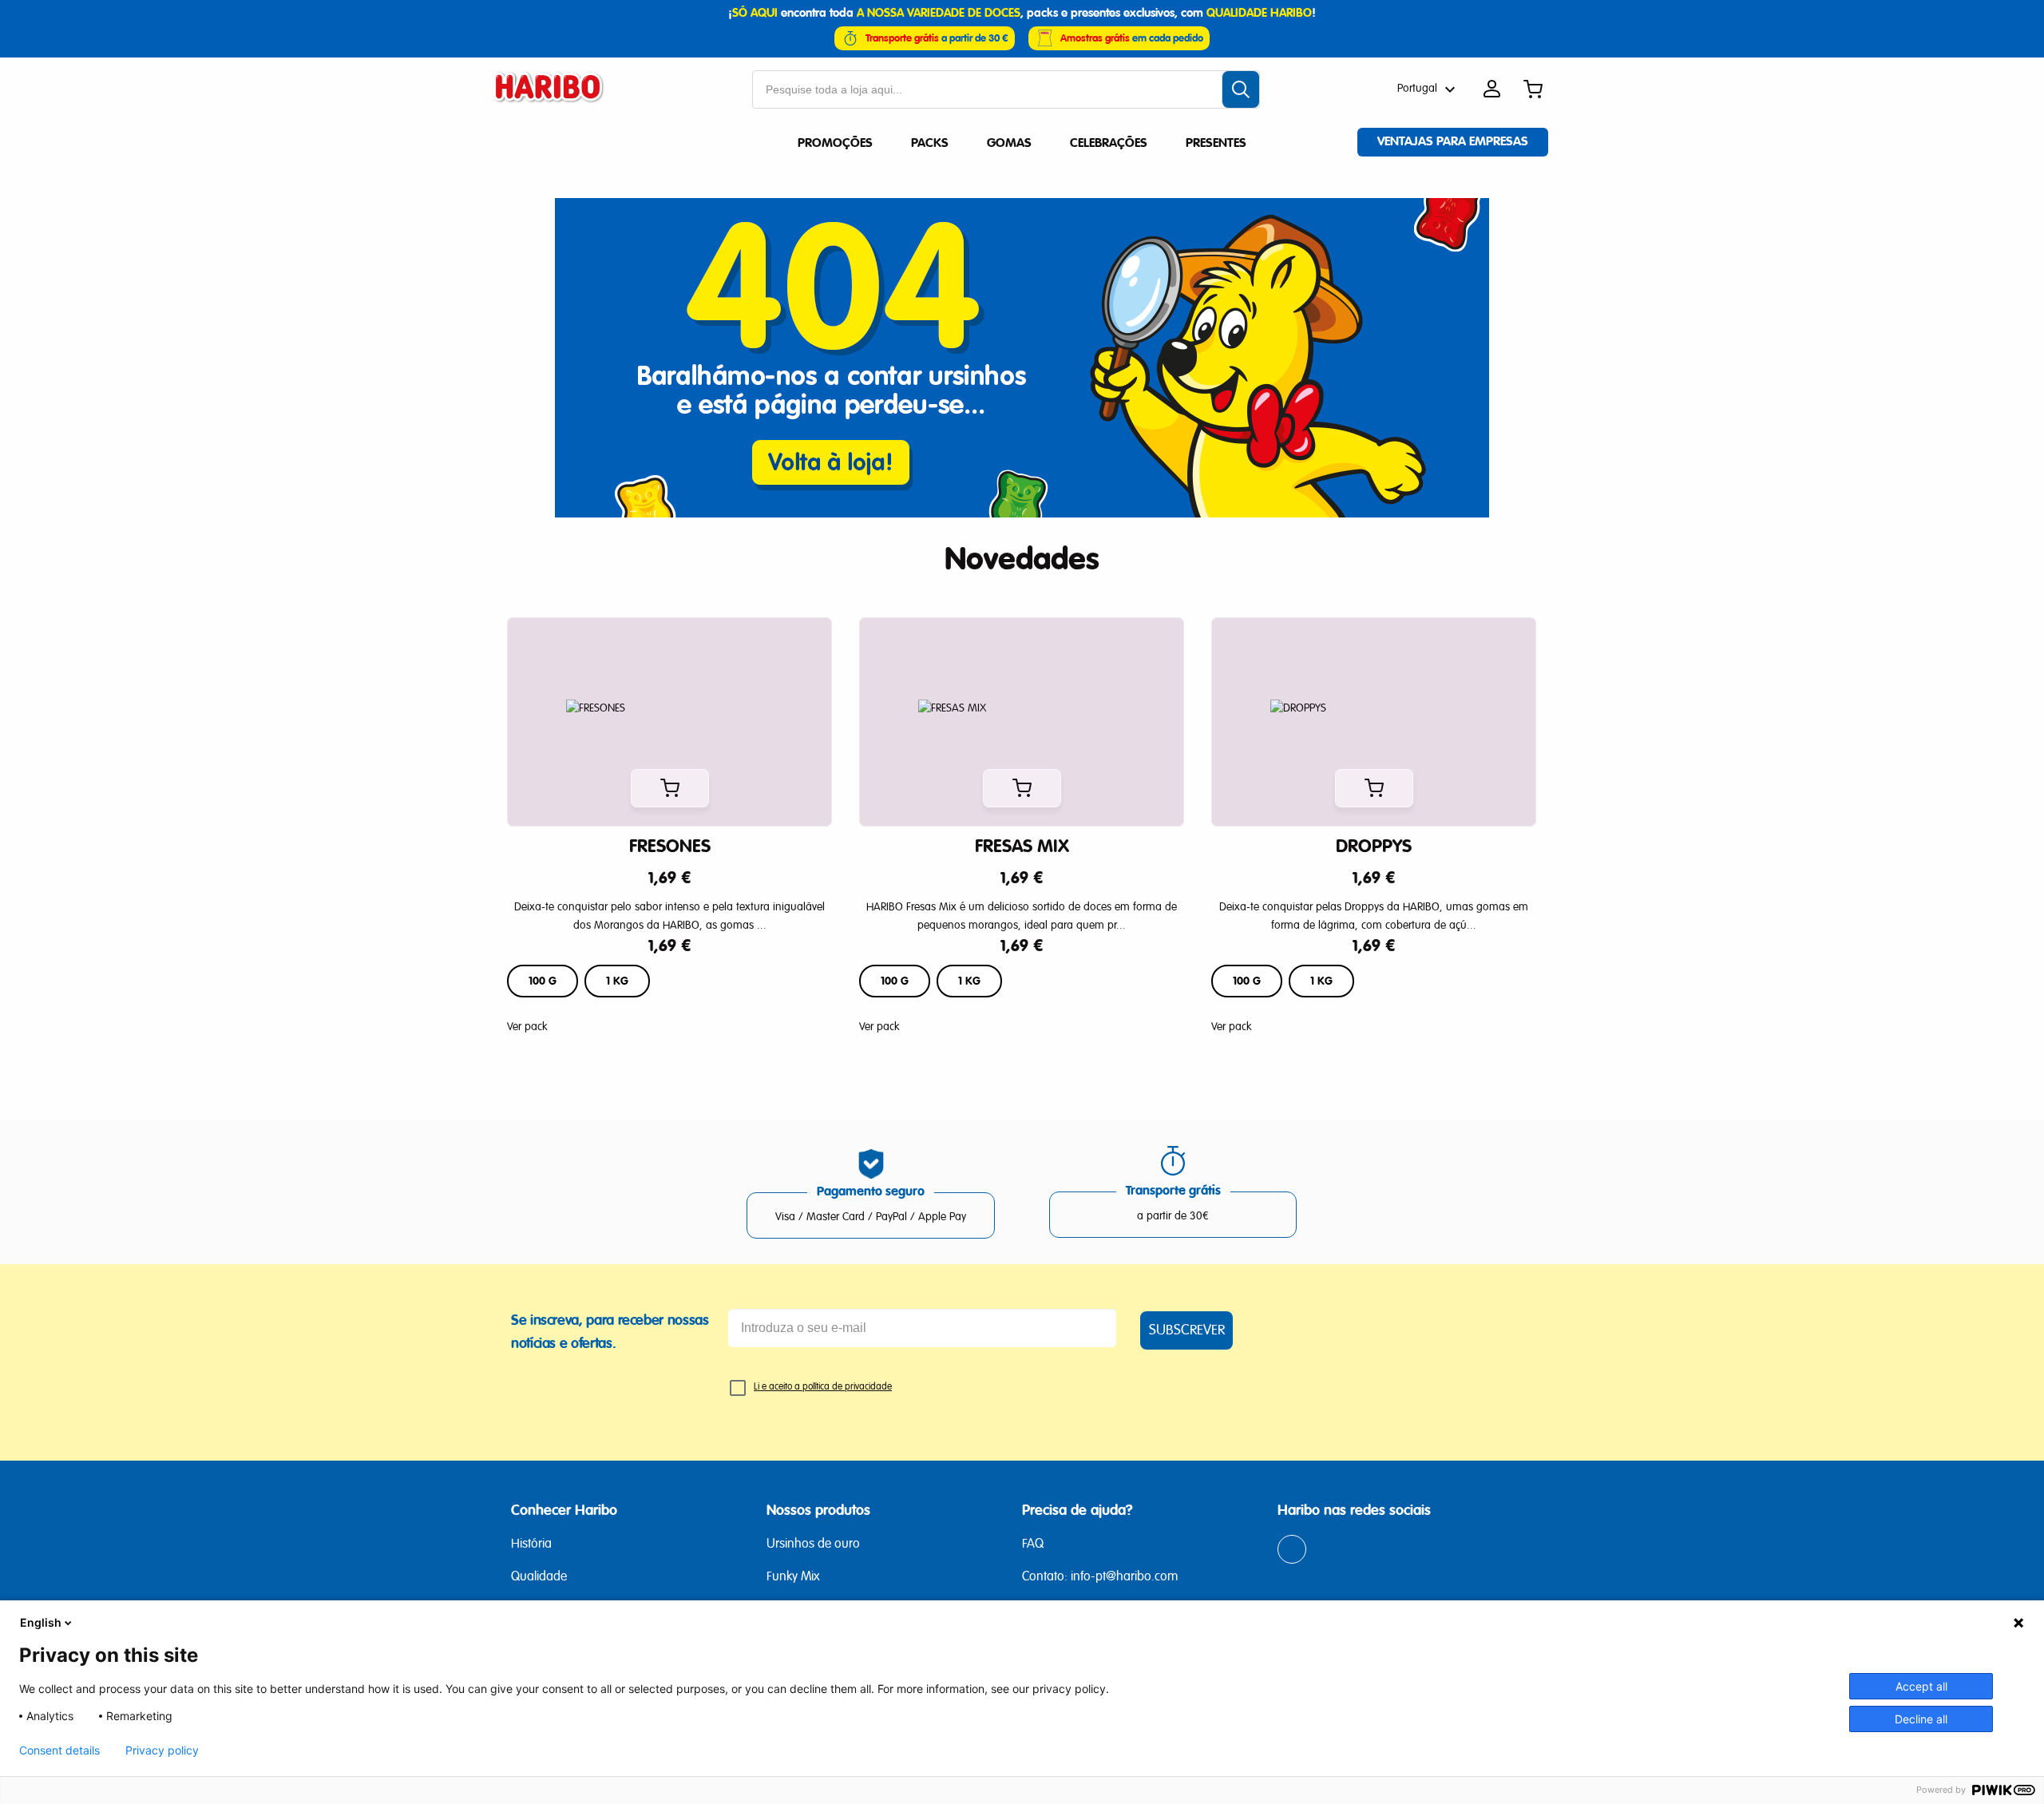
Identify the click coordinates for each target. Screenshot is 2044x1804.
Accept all (1921, 1686)
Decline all (1921, 1719)
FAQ (1033, 1544)
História (531, 1544)
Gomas (1009, 143)
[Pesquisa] (1241, 89)
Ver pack (527, 1027)
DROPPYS (1374, 846)
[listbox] (669, 981)
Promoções (835, 143)
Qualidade (539, 1577)
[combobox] (1006, 89)
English (41, 1622)
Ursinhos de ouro (813, 1544)
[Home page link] (556, 89)
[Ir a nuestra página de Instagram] (1293, 1551)
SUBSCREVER (1187, 1330)
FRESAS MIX (1022, 846)
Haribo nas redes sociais (1354, 1510)
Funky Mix (793, 1577)
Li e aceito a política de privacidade (823, 1387)
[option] (543, 981)
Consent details (59, 1750)
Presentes (1216, 143)
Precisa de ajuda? (1077, 1510)
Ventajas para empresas (1453, 141)
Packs (930, 143)
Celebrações (1109, 143)
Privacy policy (162, 1750)
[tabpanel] (670, 827)
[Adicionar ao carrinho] (670, 788)
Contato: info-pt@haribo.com (1100, 1577)
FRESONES (670, 846)
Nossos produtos (818, 1510)
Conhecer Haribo (564, 1510)
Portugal (1417, 89)
